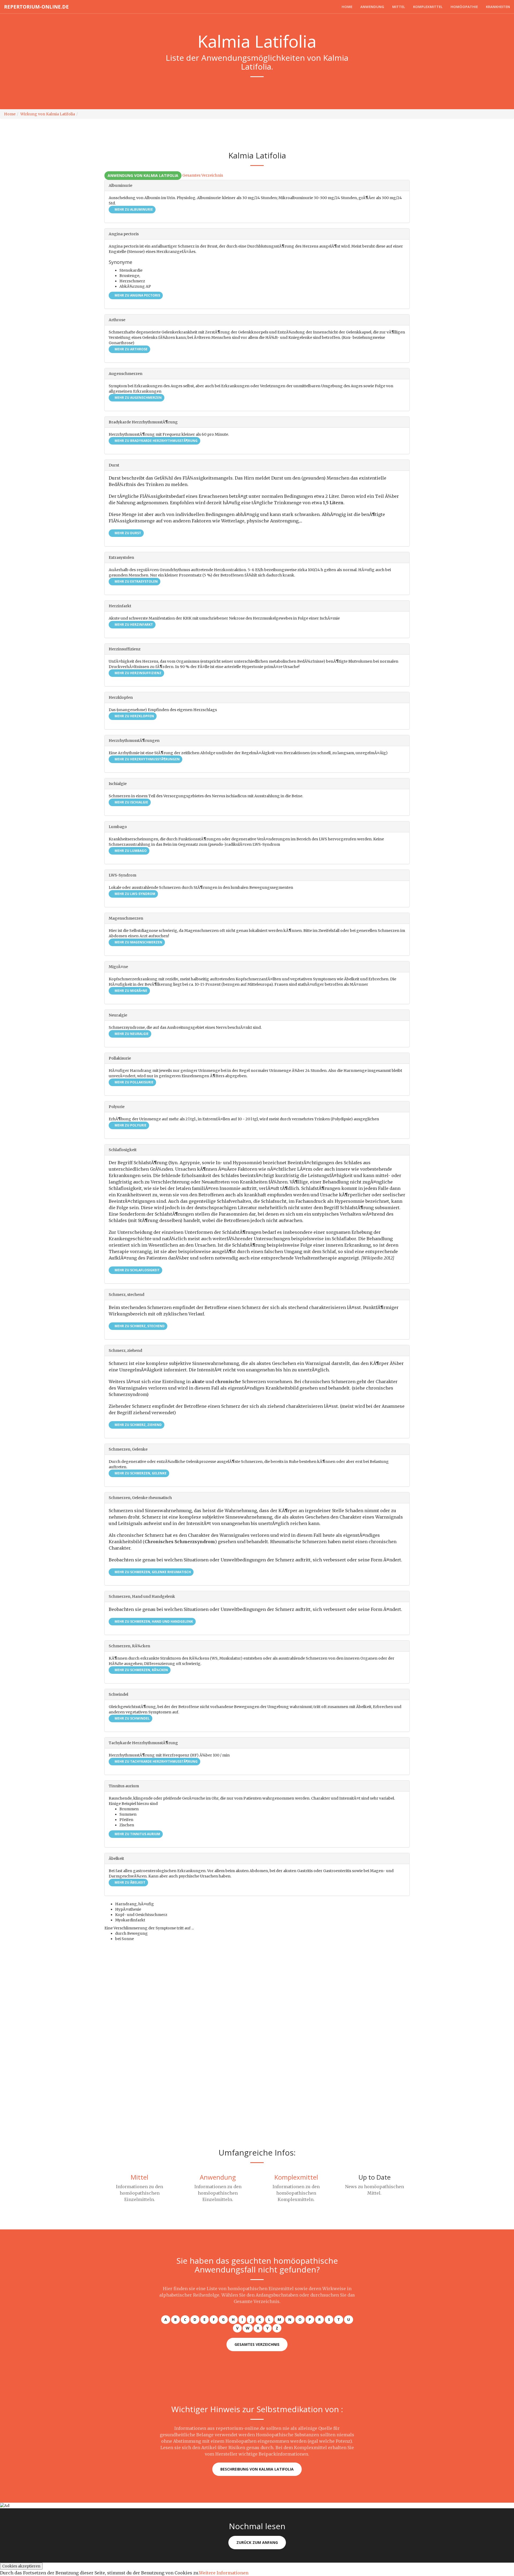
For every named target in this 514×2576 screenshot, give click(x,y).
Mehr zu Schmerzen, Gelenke (140, 1473)
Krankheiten (498, 7)
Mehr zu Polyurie (130, 1125)
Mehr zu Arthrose (131, 349)
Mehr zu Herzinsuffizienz (138, 673)
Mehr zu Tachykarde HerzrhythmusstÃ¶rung (156, 1761)
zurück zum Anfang (257, 2542)
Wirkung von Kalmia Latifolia (48, 114)
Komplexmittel (428, 7)
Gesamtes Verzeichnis (203, 175)
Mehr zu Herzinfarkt (133, 625)
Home (347, 7)
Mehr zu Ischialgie (131, 802)
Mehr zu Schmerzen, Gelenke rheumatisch (152, 1572)
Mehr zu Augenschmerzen (138, 398)
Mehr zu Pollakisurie (134, 1082)
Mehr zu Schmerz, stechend (139, 1326)
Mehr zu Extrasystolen (136, 581)
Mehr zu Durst (127, 533)
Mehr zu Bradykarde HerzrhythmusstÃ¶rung (156, 441)
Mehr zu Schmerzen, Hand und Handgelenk (153, 1621)
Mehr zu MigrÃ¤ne (131, 991)
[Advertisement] (161, 2008)
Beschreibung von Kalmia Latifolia (257, 2469)
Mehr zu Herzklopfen (134, 716)
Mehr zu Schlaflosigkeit (137, 1270)
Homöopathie (464, 7)
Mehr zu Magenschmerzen (138, 942)
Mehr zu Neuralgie (131, 1034)
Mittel (399, 7)
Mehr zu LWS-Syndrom (135, 894)
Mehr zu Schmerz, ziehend (138, 1425)
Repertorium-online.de (36, 7)
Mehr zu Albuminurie (133, 209)
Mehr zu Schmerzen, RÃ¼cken (141, 1670)
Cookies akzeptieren (21, 2566)
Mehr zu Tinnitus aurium (137, 1834)
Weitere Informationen (224, 2573)
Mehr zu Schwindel (132, 1718)
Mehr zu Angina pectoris (137, 295)
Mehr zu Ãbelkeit (130, 1882)
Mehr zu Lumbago (130, 851)
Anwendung (372, 7)
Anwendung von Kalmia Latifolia (143, 175)
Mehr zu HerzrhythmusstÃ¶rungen (147, 759)
